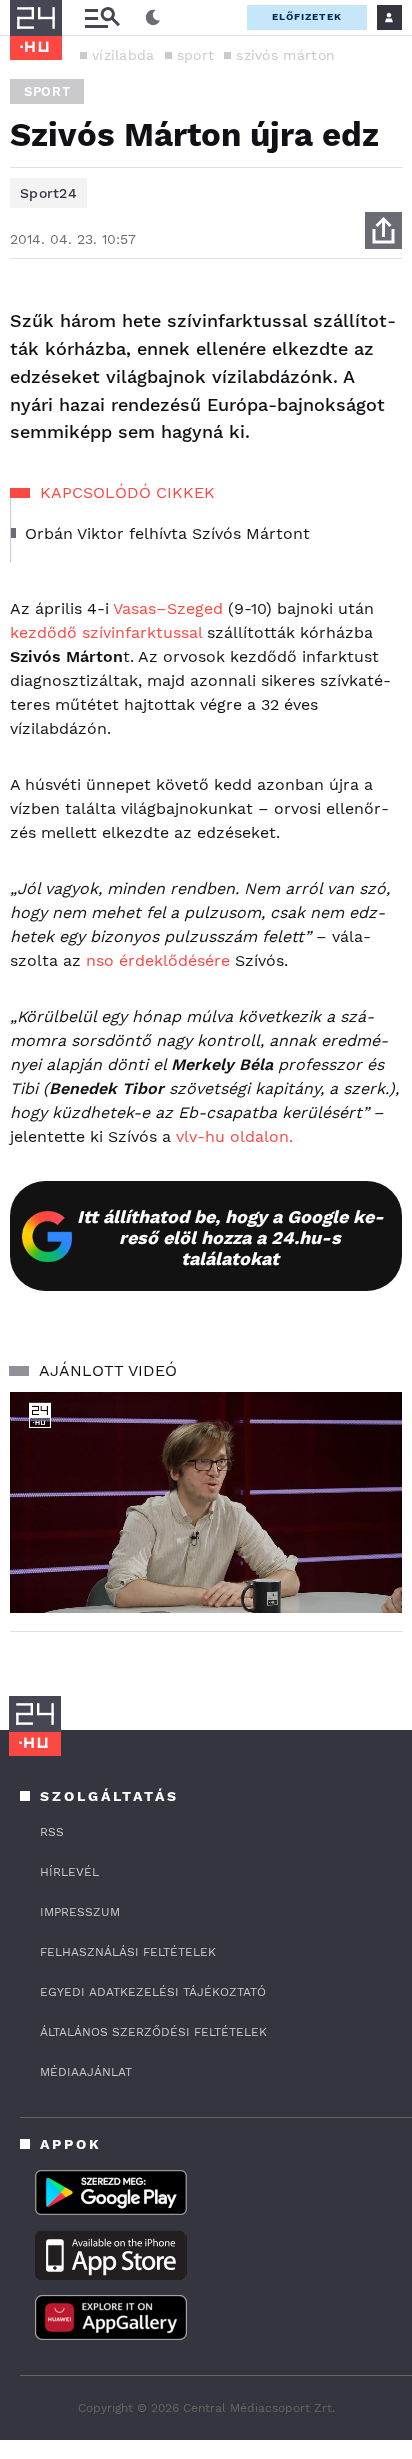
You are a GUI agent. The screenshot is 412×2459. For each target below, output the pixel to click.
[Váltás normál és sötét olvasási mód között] (153, 18)
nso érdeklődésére (158, 960)
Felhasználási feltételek (128, 1952)
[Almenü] (102, 17)
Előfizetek (307, 16)
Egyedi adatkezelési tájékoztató (153, 1992)
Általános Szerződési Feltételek (153, 2032)
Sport (47, 91)
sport (196, 55)
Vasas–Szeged (168, 608)
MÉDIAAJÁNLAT (86, 2072)
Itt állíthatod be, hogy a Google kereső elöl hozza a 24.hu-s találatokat (230, 1237)
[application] (206, 1502)
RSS (52, 1832)
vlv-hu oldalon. (234, 1136)
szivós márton (285, 55)
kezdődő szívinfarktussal (106, 632)
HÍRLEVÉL (69, 1872)
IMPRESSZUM (80, 1912)
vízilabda (123, 55)
